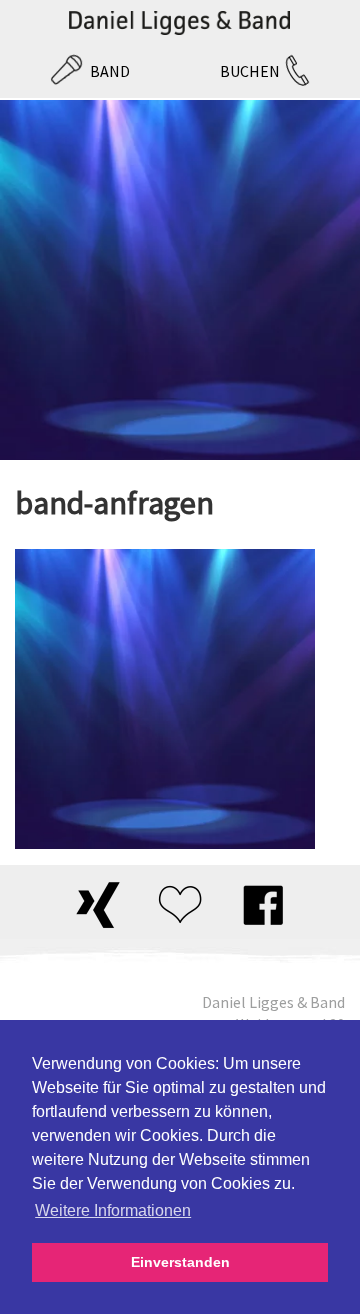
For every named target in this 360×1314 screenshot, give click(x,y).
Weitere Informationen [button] (113, 1210)
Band (110, 71)
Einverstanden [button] (180, 1262)
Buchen (250, 71)
